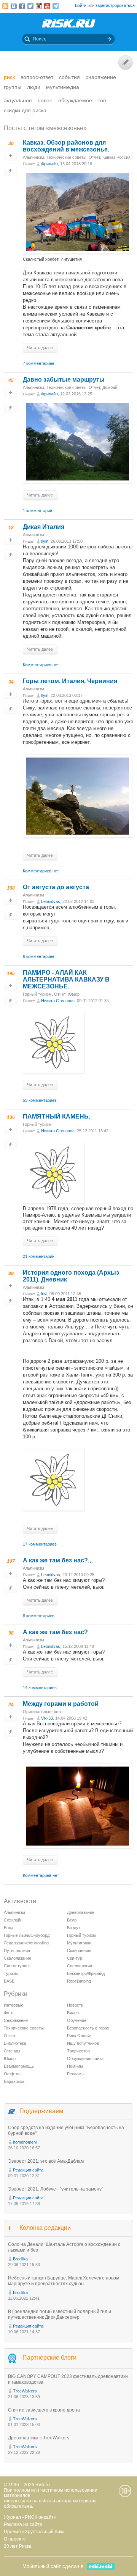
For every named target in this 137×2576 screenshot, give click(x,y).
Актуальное (18, 100)
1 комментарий (37, 511)
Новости (75, 2005)
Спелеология (80, 1966)
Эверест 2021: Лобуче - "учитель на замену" (56, 2189)
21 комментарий (39, 1256)
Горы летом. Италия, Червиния (70, 681)
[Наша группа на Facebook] (22, 6)
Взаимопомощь (19, 2066)
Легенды (12, 2051)
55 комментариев (40, 1100)
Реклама (75, 2074)
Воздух (74, 1928)
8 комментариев (39, 1616)
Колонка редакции (45, 2228)
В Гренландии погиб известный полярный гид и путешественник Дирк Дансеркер (60, 2314)
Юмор (74, 994)
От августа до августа (56, 887)
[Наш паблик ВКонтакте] (14, 6)
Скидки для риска (25, 110)
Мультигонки (79, 1943)
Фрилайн (49, 164)
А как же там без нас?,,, (58, 1560)
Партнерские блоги (49, 2358)
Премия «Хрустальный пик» (34, 2532)
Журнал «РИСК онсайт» (30, 2517)
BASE (9, 1981)
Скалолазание (18, 1958)
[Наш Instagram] (39, 6)
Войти (81, 5)
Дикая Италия (44, 527)
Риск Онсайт (79, 2036)
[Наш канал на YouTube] (47, 6)
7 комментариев (39, 363)
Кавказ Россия (116, 157)
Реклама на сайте (23, 2524)
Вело (72, 1920)
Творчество (78, 2051)
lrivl (44, 1294)
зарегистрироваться (115, 5)
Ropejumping (79, 1981)
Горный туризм (37, 994)
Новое (45, 100)
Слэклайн (13, 1920)
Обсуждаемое (75, 100)
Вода (9, 1928)
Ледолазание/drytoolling (26, 1943)
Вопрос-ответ (37, 77)
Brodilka (20, 2259)
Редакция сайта (28, 2170)
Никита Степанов (58, 1001)
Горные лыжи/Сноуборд (27, 1935)
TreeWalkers (25, 2391)
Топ (102, 100)
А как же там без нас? (55, 1632)
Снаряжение (101, 77)
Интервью (14, 2005)
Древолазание (81, 1912)
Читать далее (40, 348)
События (69, 77)
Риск (9, 77)
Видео (73, 2013)
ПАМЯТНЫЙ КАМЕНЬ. (57, 1116)
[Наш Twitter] (30, 6)
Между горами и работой (61, 1704)
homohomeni (25, 2142)
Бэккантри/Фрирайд (86, 1973)
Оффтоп (12, 2074)
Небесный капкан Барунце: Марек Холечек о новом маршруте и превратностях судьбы (64, 2281)
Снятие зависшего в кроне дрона (44, 2410)
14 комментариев (40, 1688)
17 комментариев (40, 1544)
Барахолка (14, 2081)
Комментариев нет (41, 665)
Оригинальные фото (43, 1712)
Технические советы (66, 157)
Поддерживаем (41, 2111)
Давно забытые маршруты (64, 380)
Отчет (94, 157)
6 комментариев (39, 956)
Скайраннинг (79, 1951)
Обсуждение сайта (85, 2059)
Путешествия (17, 1951)
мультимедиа (63, 87)
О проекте (15, 2539)
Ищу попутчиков (83, 2043)
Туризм (11, 1973)
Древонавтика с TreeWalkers (39, 2438)
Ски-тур (75, 1958)
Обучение (77, 2020)
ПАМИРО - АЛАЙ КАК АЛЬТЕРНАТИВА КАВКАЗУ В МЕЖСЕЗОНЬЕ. (66, 979)
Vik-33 (47, 1718)
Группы (13, 87)
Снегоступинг (17, 1966)
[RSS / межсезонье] (5, 6)
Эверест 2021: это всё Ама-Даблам (46, 2161)
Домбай (110, 387)
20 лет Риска (18, 2546)
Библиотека (15, 2043)
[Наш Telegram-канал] (56, 6)
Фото (9, 2013)
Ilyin (45, 541)
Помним (75, 2066)
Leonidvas (51, 901)
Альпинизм (33, 157)
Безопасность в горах (88, 2028)
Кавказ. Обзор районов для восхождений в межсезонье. (66, 146)
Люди (34, 87)
